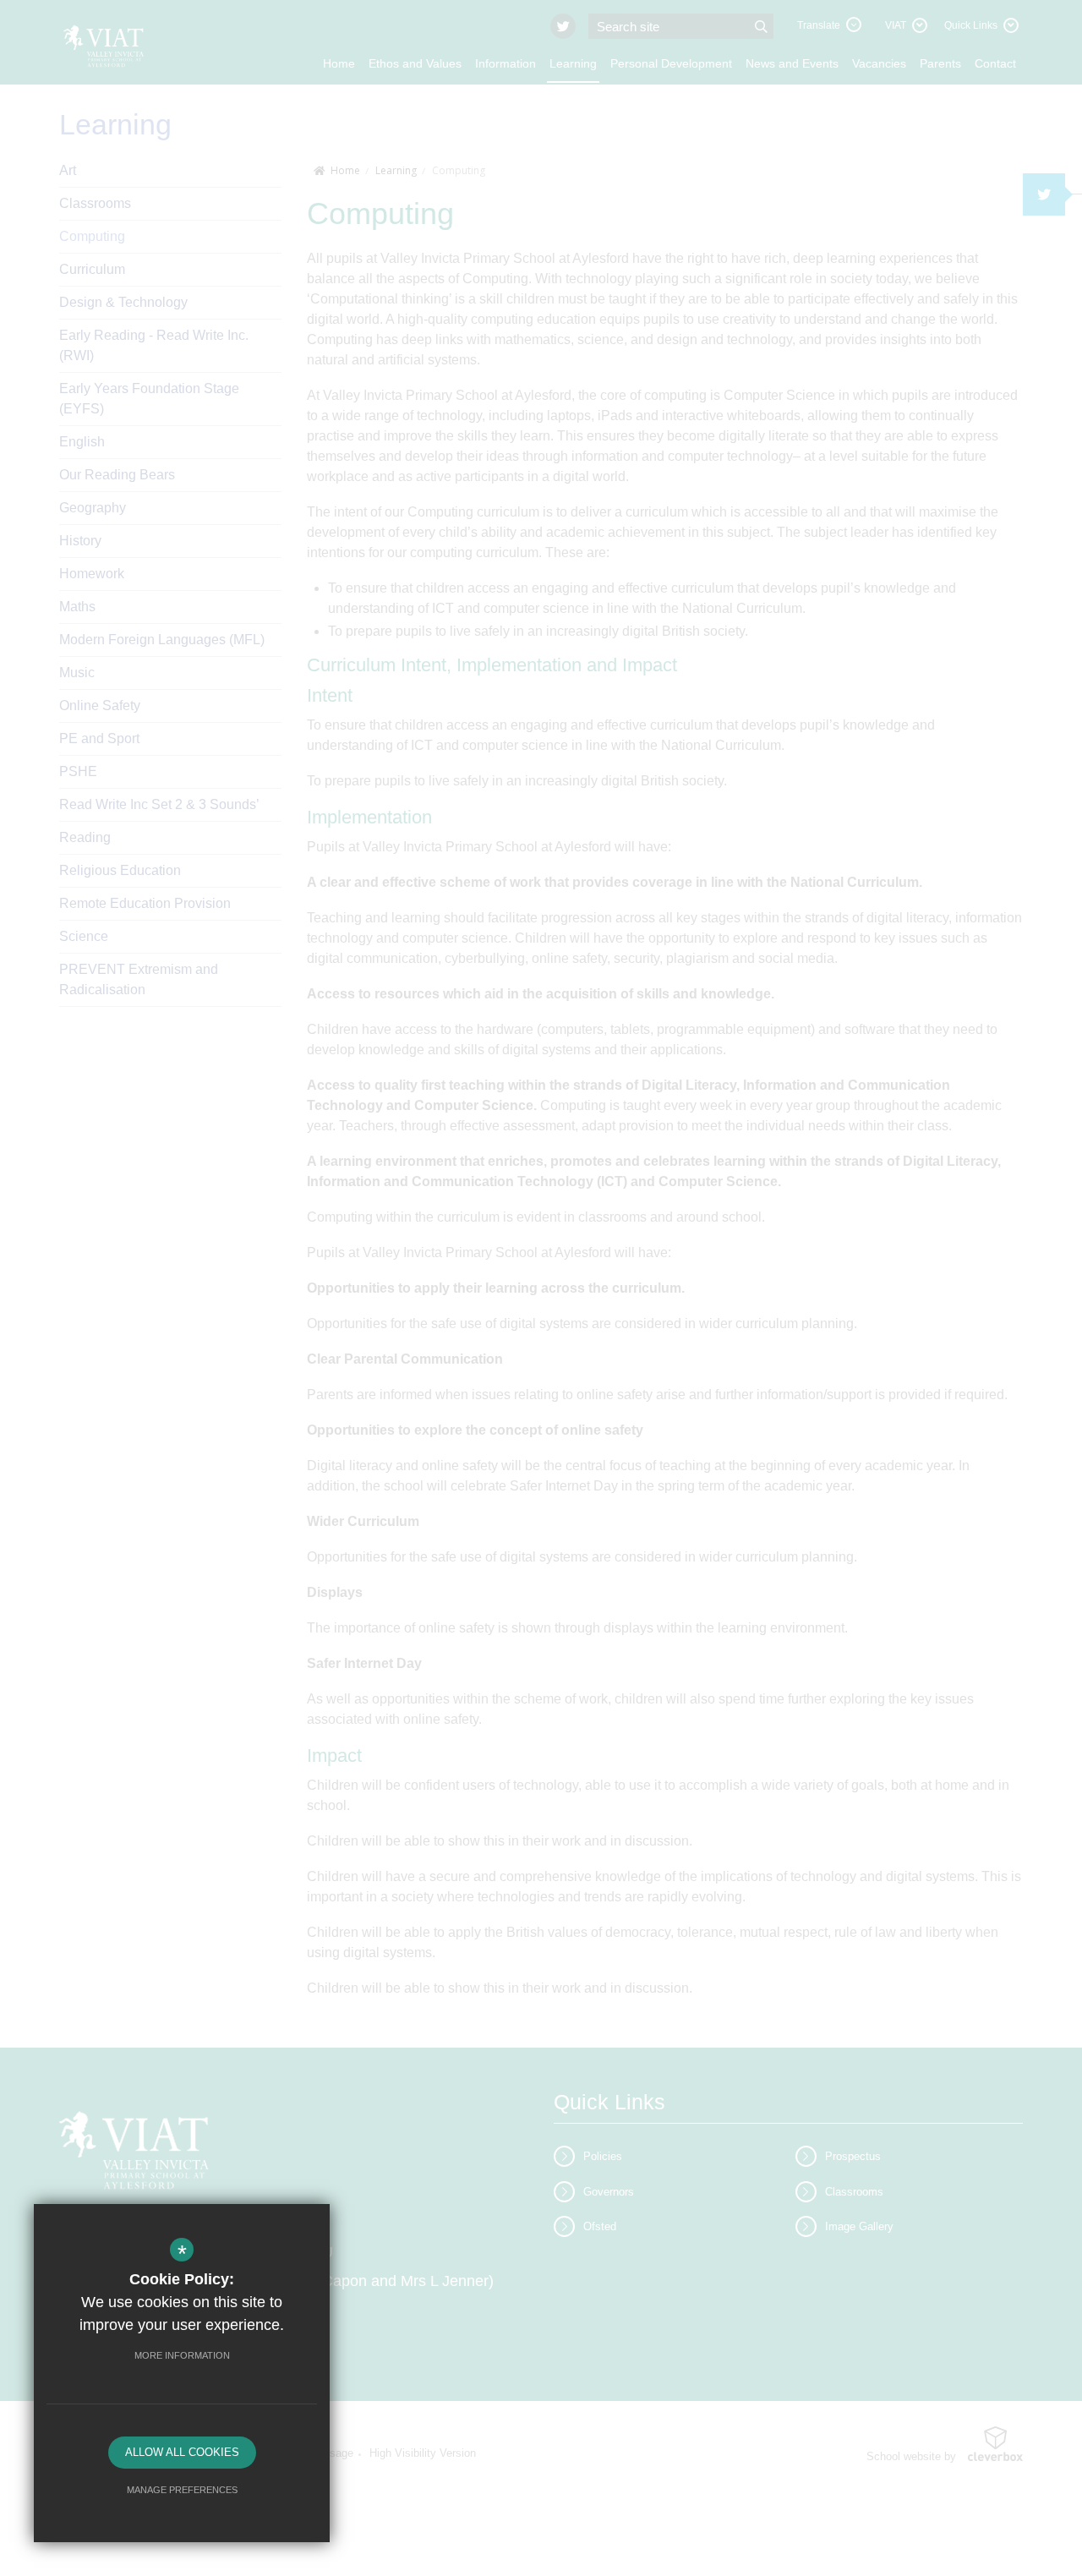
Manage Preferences (182, 2490)
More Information (182, 2355)
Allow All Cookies (182, 2452)
